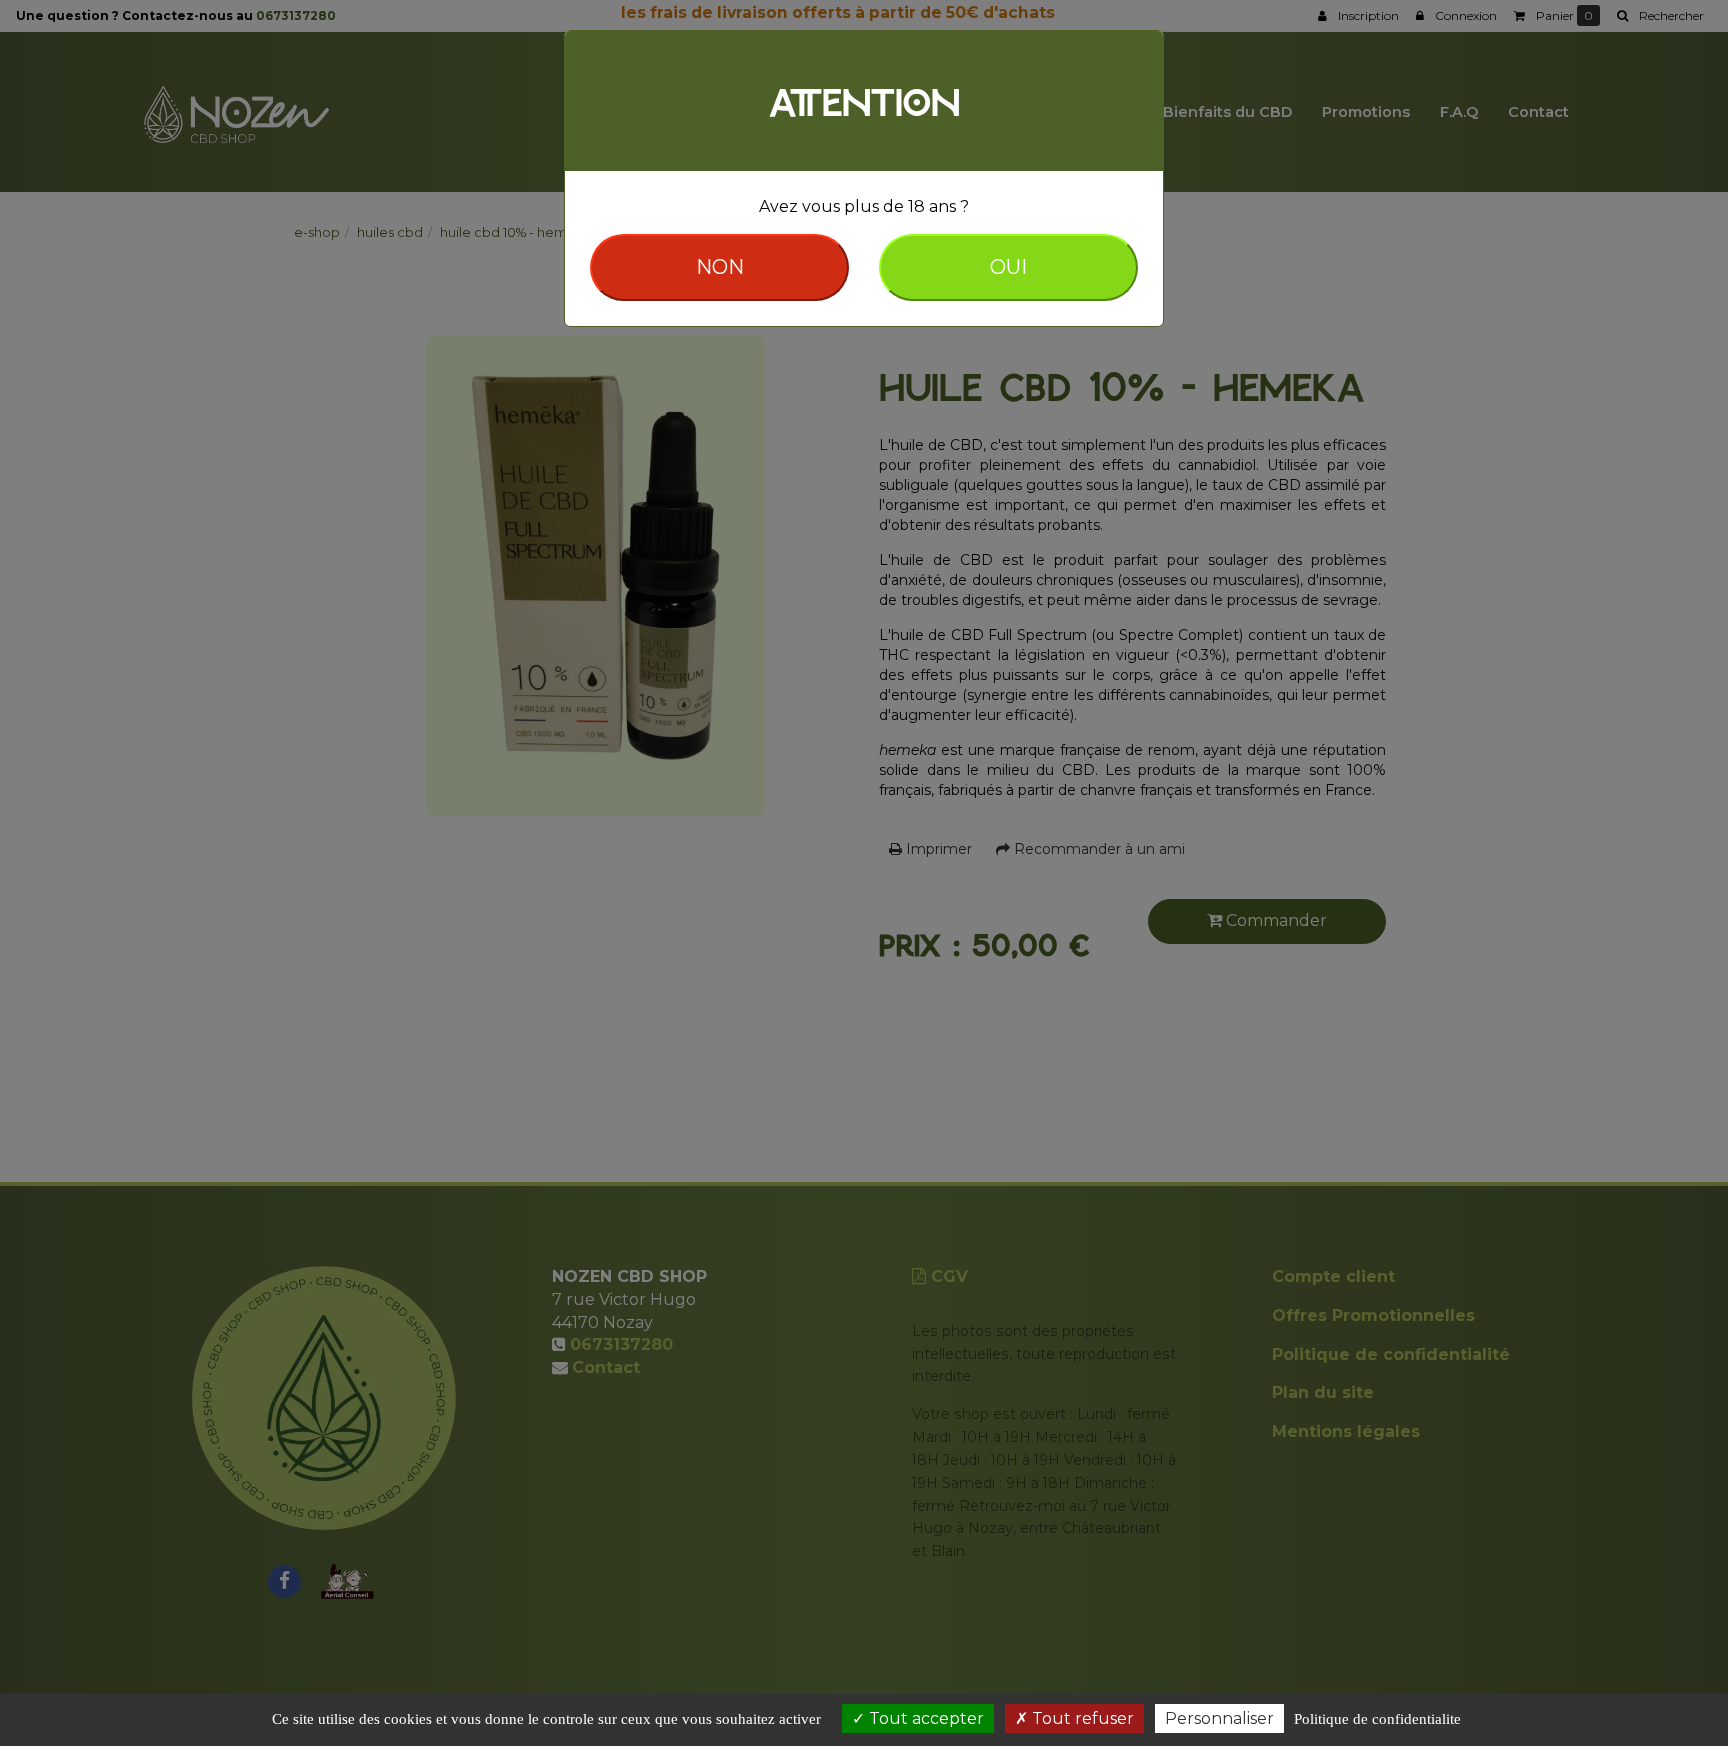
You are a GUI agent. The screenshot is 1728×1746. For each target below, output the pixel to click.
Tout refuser (1081, 1718)
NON (720, 267)
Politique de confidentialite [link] (1377, 1719)
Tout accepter (924, 1718)
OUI (1008, 267)
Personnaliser (1219, 1718)
